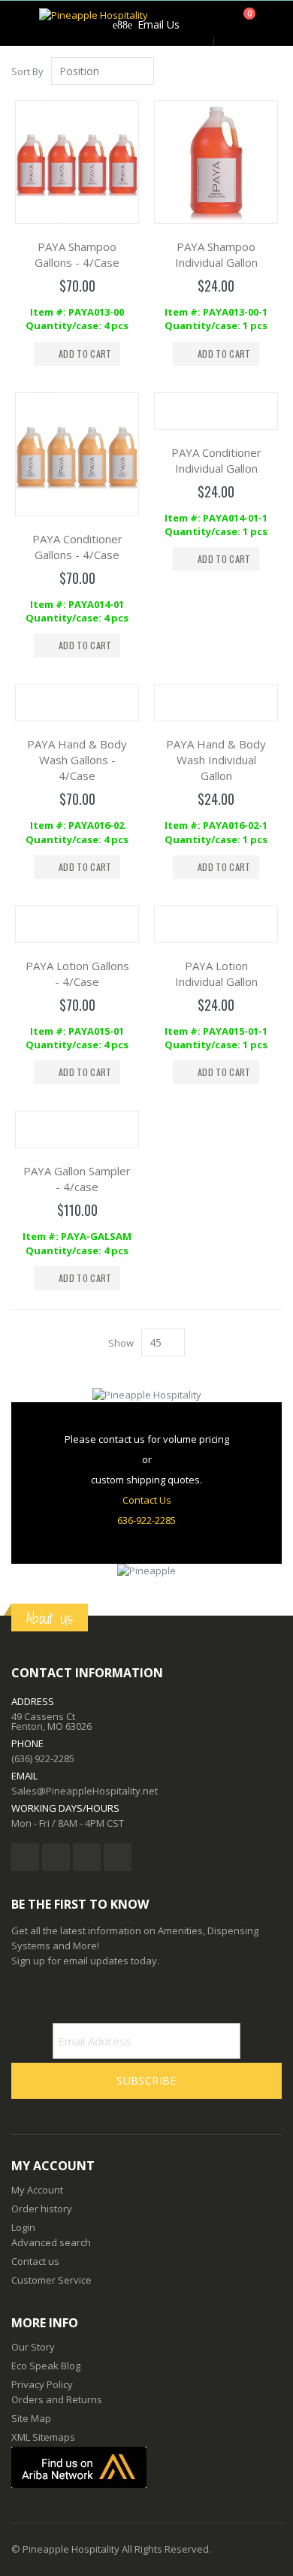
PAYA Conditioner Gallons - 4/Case (77, 547)
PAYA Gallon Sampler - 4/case (77, 1179)
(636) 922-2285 (43, 1758)
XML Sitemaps (43, 2437)
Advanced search (51, 2242)
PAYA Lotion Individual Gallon (216, 974)
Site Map (31, 2418)
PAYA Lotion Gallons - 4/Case (77, 974)
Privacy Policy (42, 2384)
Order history (42, 2209)
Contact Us (147, 1500)
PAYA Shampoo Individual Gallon (216, 254)
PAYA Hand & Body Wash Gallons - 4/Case (77, 760)
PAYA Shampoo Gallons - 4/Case (77, 254)
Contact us (35, 2261)
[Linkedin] (87, 1857)
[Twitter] (56, 1857)
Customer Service (51, 2280)
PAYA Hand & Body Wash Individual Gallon (216, 760)
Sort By (27, 71)
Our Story (33, 2347)
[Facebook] (25, 1857)
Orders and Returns (57, 2399)
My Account (37, 2190)
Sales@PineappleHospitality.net (85, 1791)
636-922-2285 (146, 1520)
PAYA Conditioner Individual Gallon (216, 460)
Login (23, 2227)
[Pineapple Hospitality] (94, 23)
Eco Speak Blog (46, 2366)
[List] (276, 72)
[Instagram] (118, 1857)
